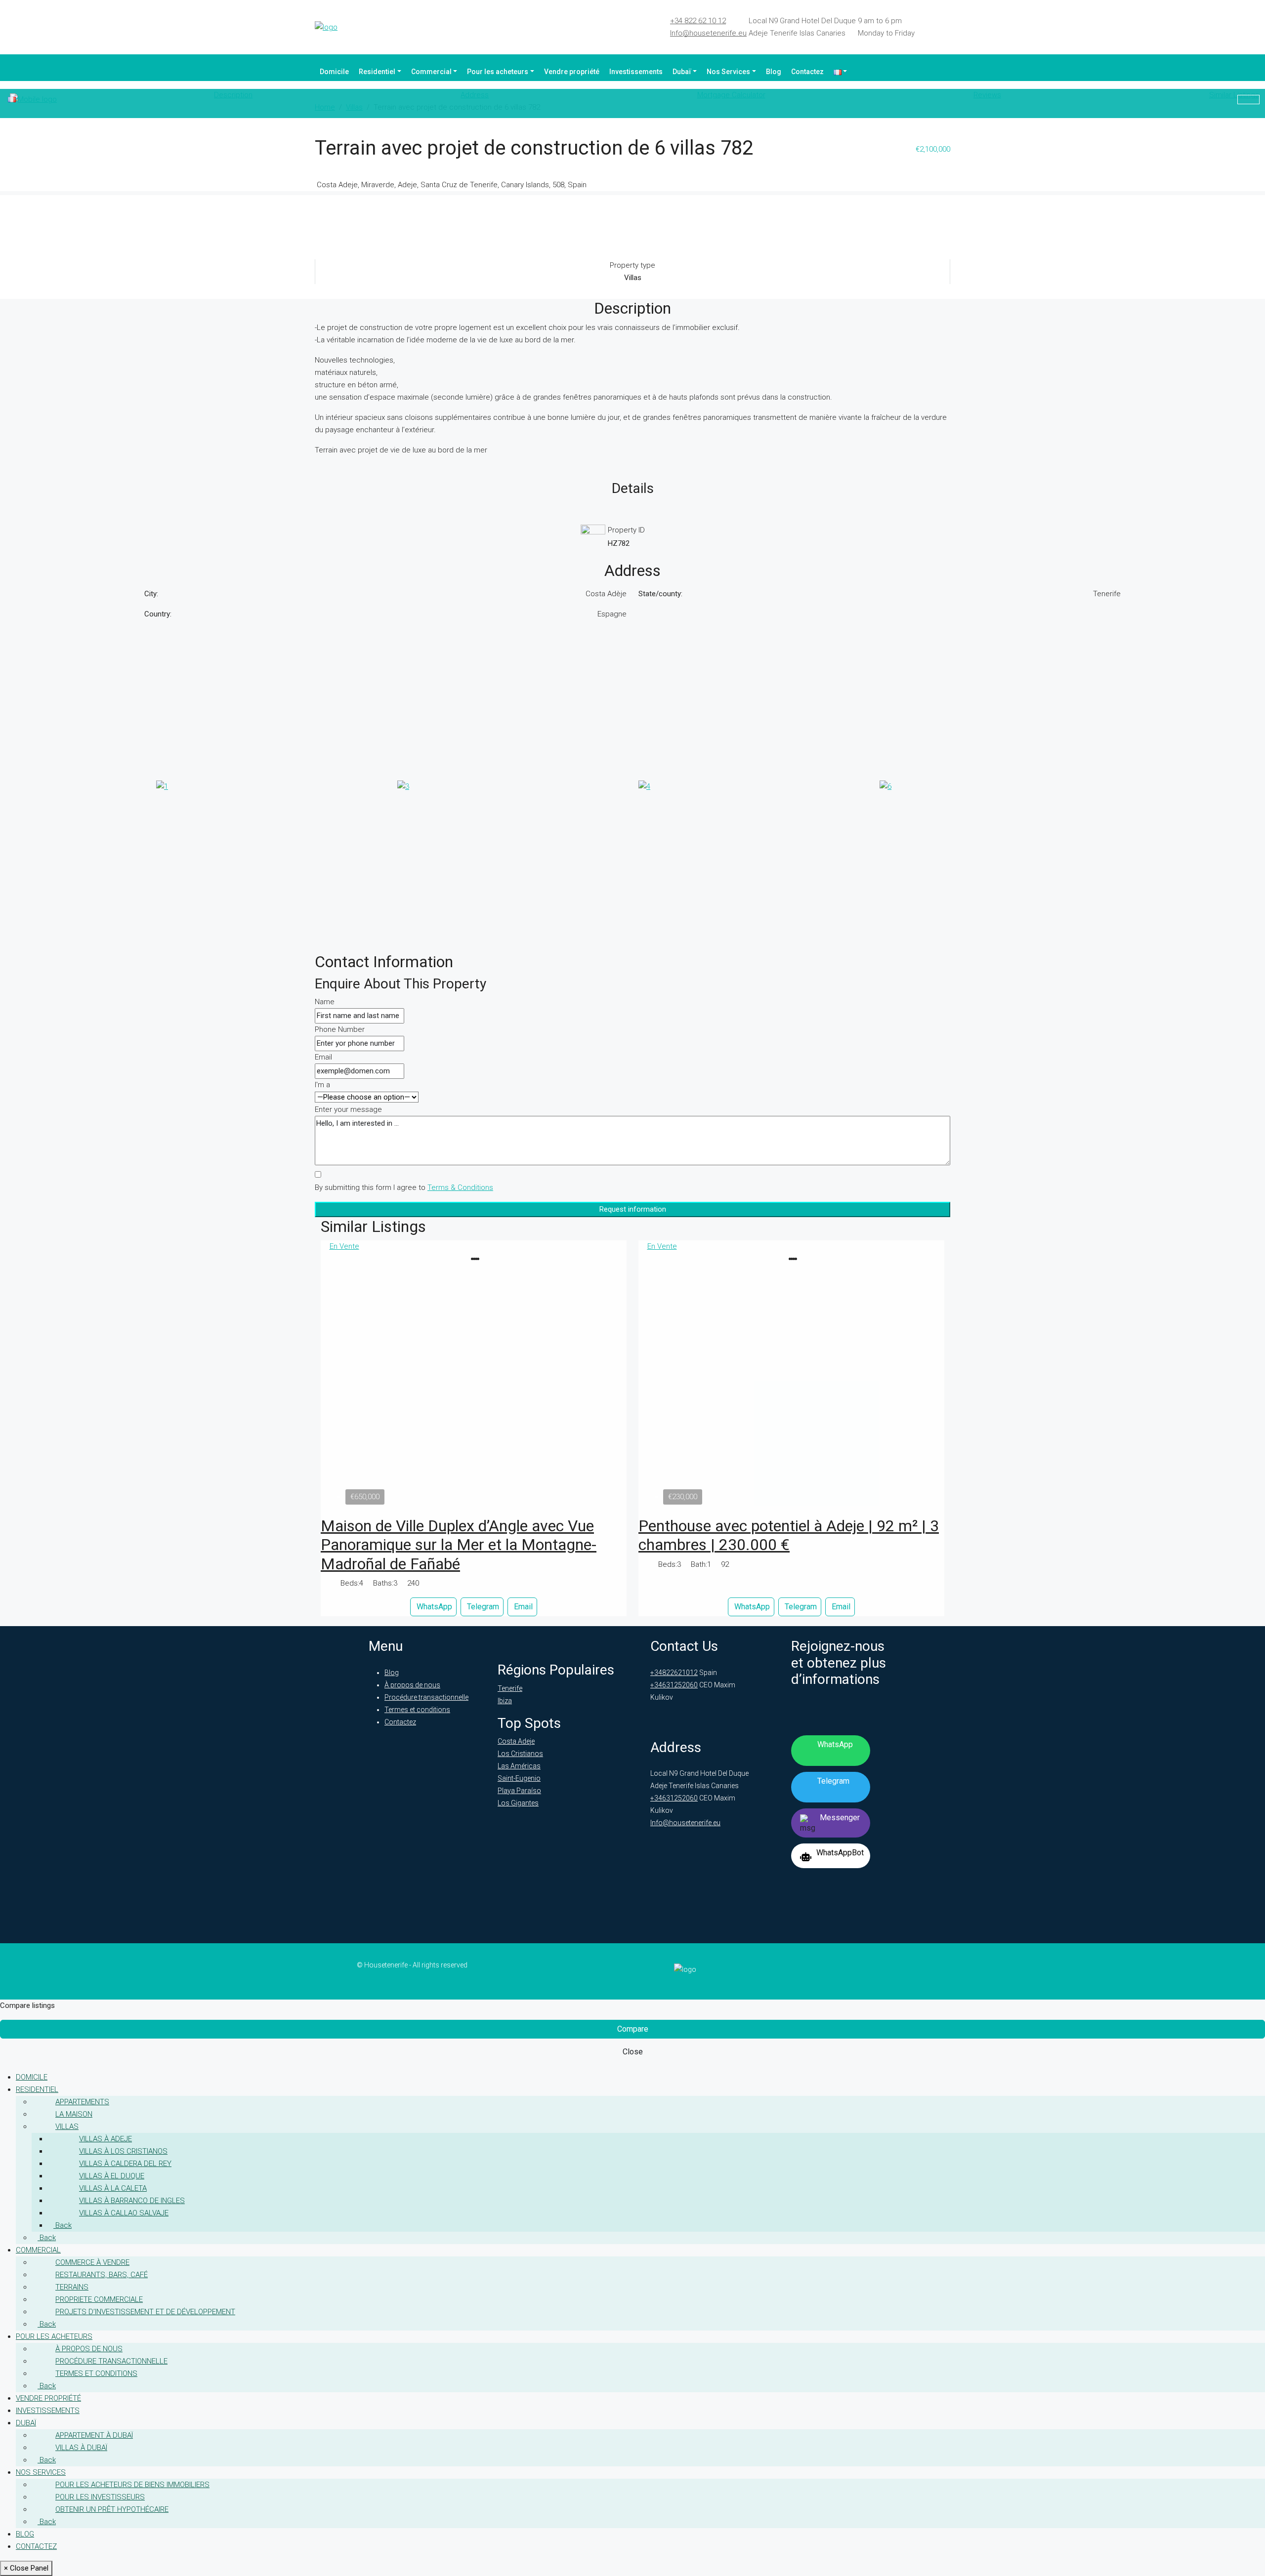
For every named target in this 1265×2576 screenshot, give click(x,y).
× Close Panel (26, 2568)
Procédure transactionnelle (426, 1697)
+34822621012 (674, 1673)
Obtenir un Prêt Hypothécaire (112, 2509)
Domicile (334, 72)
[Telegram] (935, 23)
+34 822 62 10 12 (698, 21)
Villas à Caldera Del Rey (125, 2164)
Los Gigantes (518, 1803)
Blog (774, 72)
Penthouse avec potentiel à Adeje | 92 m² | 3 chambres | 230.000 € (789, 1535)
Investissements (636, 72)
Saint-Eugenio (519, 1778)
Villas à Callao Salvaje (124, 2213)
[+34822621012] (1248, 100)
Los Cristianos (520, 1754)
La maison (74, 2114)
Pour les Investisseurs (100, 2497)
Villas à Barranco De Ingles (132, 2201)
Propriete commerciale (99, 2299)
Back (63, 2225)
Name (325, 1002)
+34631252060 (674, 1685)
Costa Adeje (516, 1741)
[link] (474, 1381)
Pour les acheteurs (498, 72)
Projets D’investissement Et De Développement (145, 2312)
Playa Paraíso (519, 1791)
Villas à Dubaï (81, 2448)
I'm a (322, 1085)
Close (633, 2052)
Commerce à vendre (92, 2262)
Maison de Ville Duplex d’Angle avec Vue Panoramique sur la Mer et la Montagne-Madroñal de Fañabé (459, 1545)
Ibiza (505, 1701)
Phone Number (340, 1029)
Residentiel (377, 72)
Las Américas (519, 1766)
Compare (633, 2029)
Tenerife (510, 1688)
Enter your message (348, 1109)
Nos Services (728, 72)
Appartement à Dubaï (94, 2435)
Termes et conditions (417, 1710)
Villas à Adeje (105, 2139)
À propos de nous (412, 1685)
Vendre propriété (572, 72)
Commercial (431, 72)
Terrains (72, 2287)
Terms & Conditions (460, 1187)
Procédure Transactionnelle (111, 2361)
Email (323, 1057)
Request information (633, 1209)
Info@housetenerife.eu (708, 33)
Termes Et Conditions (96, 2373)
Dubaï (682, 72)
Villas (67, 2126)
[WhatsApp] (947, 23)
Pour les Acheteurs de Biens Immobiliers (132, 2485)
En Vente (344, 1246)
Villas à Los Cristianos (123, 2151)
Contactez (807, 72)
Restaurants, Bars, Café (102, 2275)
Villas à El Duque (112, 2176)
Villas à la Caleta (113, 2188)
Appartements (82, 2102)
